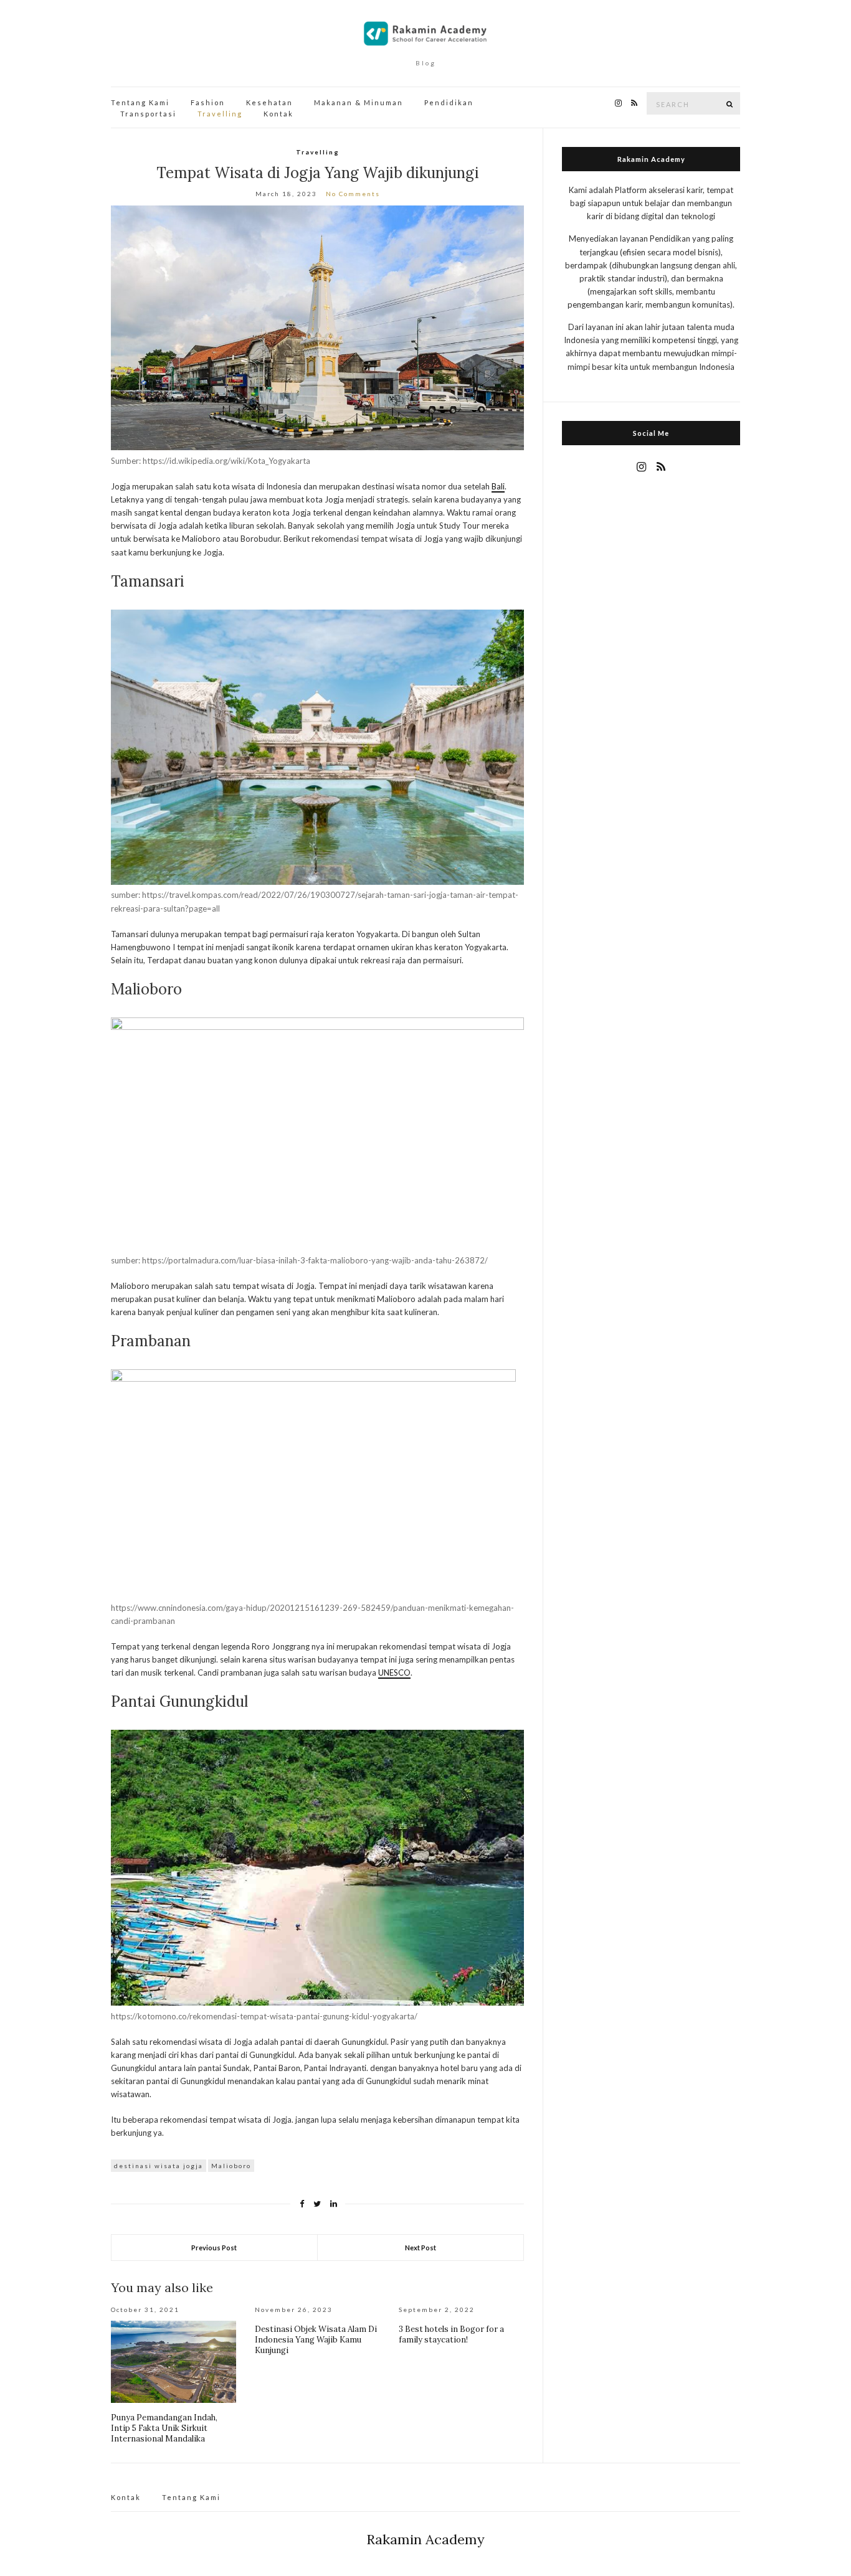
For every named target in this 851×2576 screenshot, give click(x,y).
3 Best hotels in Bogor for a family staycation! (451, 2334)
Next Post (421, 2248)
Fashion (208, 102)
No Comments (353, 194)
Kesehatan (269, 102)
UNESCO (394, 1673)
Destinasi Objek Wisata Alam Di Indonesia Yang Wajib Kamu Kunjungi (316, 2340)
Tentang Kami (140, 102)
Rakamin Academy (425, 2539)
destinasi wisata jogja (159, 2166)
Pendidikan (449, 102)
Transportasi (148, 114)
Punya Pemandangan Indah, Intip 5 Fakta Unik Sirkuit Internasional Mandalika (164, 2428)
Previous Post (214, 2248)
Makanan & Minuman (359, 102)
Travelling (220, 114)
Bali (498, 486)
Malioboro (231, 2166)
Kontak (278, 114)
